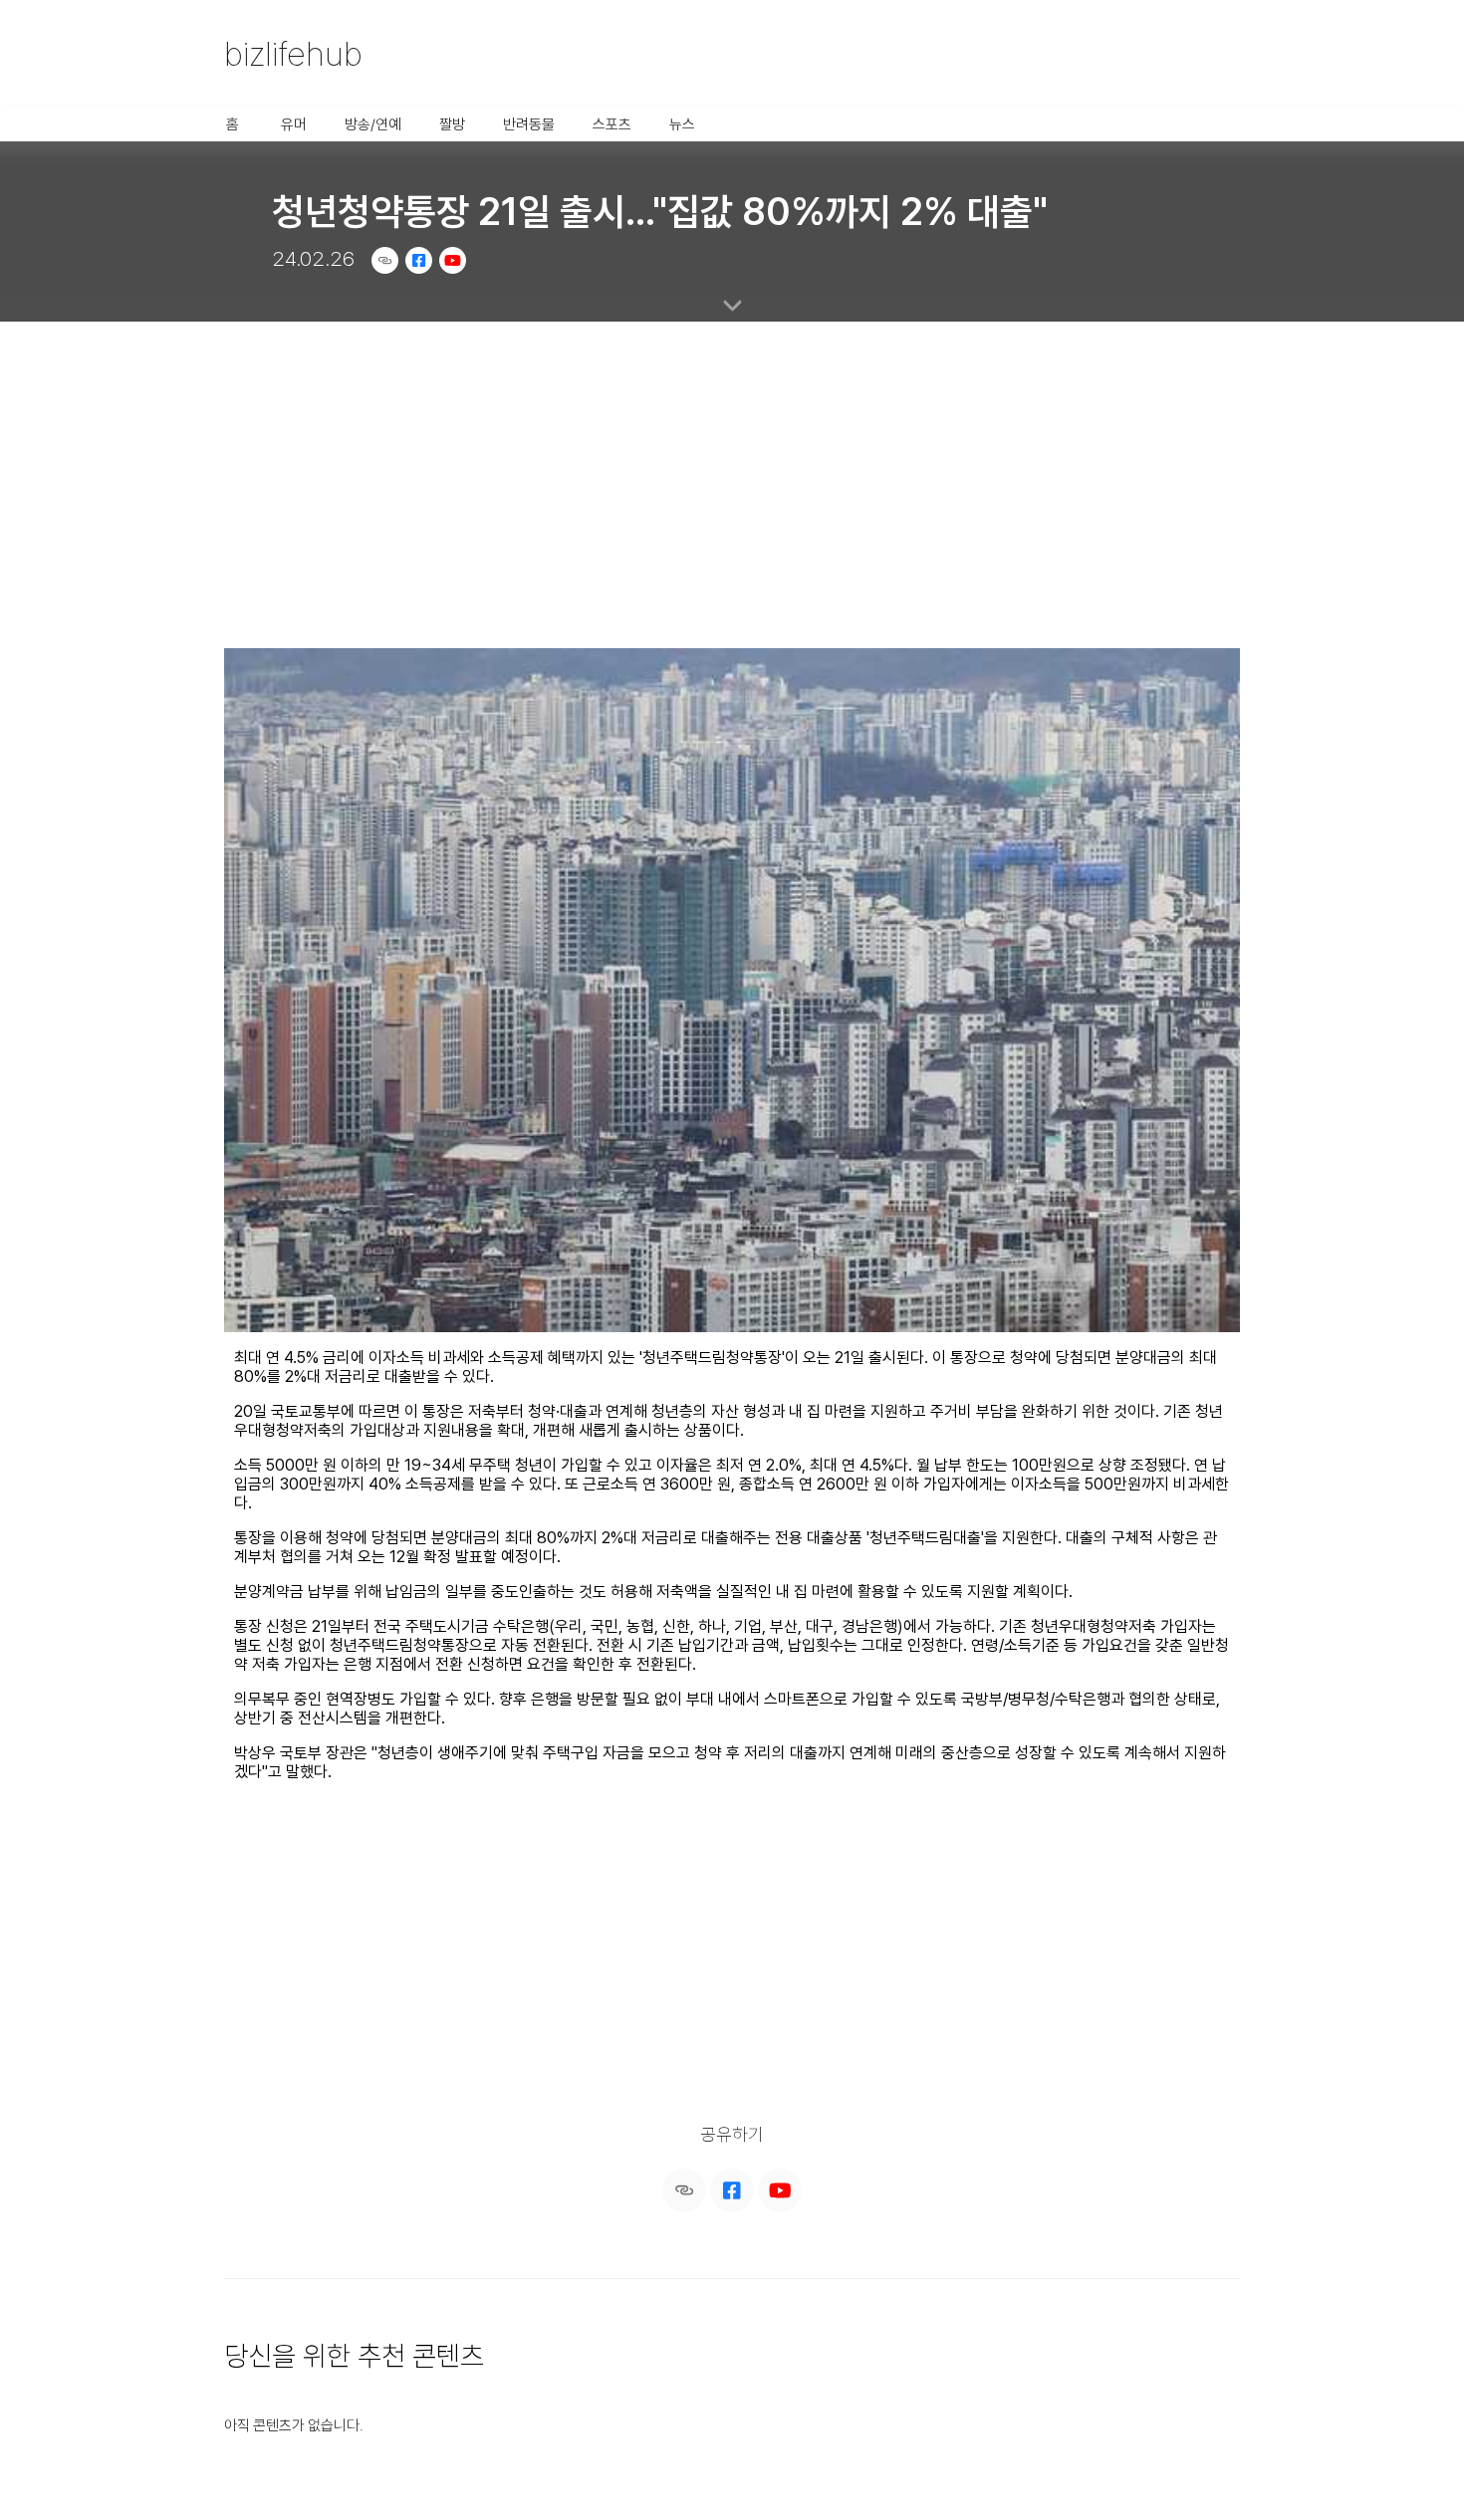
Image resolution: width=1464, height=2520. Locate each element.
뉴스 (682, 124)
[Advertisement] (732, 473)
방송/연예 (373, 124)
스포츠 (612, 124)
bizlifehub (293, 54)
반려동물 (529, 124)
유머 (294, 124)
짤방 (452, 124)
